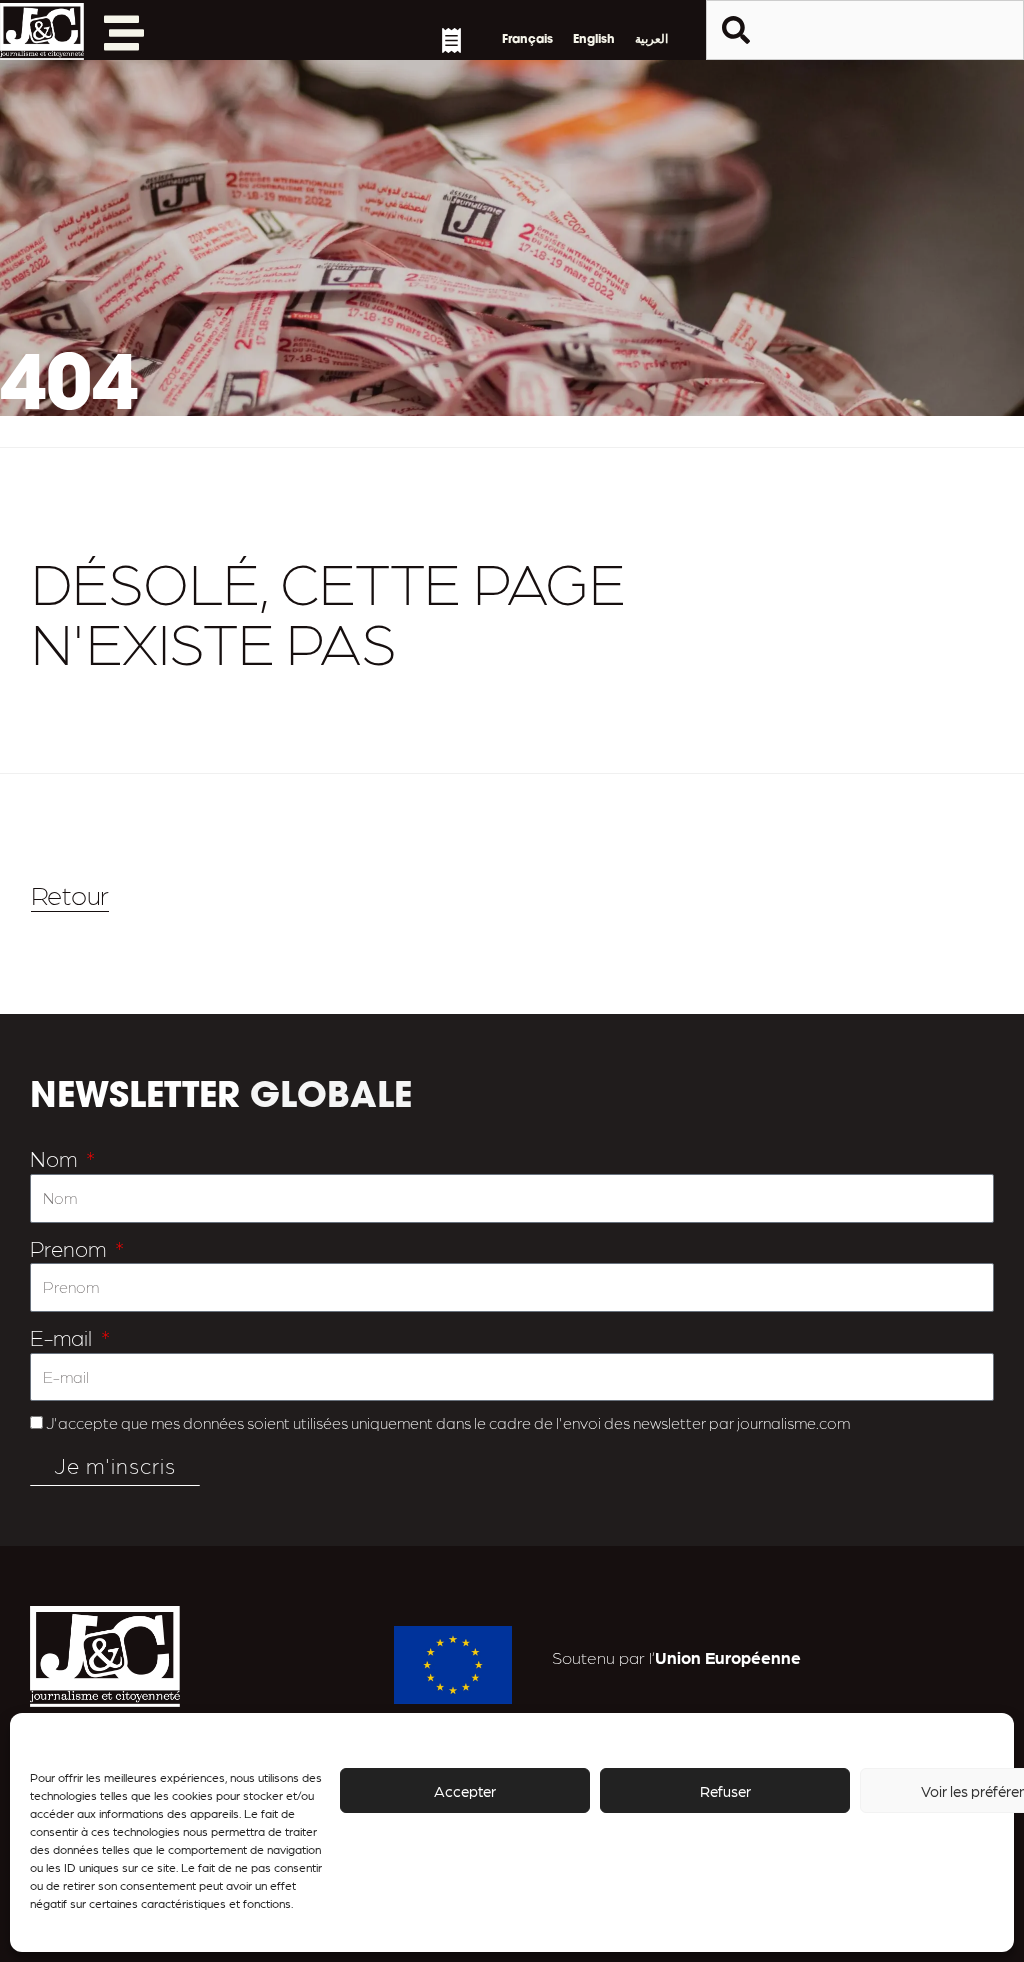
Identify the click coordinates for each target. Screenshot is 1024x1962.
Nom (56, 1157)
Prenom (70, 1247)
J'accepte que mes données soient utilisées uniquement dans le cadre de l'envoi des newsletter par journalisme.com (448, 1422)
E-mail (63, 1336)
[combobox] (865, 30)
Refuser (725, 1791)
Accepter (465, 1791)
